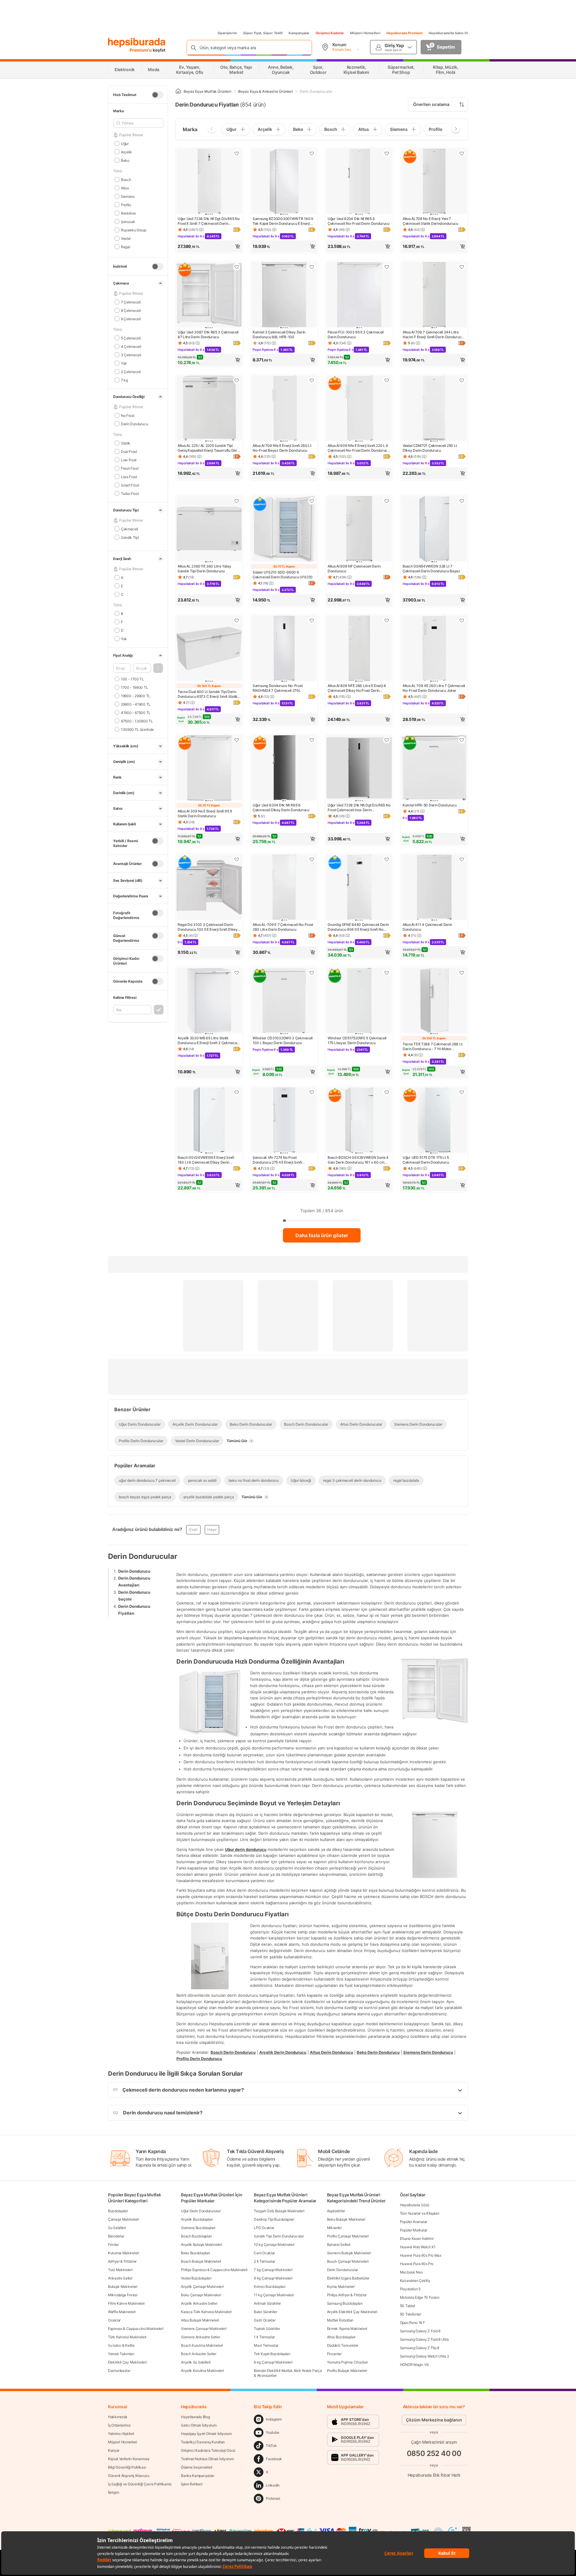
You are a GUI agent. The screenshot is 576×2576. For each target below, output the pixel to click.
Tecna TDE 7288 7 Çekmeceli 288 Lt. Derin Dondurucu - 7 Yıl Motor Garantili (433, 1047)
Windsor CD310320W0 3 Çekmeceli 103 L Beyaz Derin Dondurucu (283, 1040)
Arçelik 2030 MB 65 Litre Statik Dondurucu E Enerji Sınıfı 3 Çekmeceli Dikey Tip (208, 1041)
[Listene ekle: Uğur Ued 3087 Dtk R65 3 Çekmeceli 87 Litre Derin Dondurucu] (237, 267)
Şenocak (128, 221)
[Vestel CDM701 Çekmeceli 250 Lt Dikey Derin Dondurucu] (434, 409)
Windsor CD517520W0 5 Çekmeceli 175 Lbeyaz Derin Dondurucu (357, 1040)
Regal (125, 247)
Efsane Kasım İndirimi (417, 2239)
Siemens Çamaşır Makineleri (204, 2329)
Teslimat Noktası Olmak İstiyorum (207, 2459)
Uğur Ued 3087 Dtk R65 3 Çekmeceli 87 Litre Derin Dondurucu (208, 334)
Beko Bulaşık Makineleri (346, 2219)
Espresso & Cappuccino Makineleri (136, 2329)
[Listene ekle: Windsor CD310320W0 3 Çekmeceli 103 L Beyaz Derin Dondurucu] (312, 973)
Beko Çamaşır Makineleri (201, 2295)
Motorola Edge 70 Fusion (420, 2297)
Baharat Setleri (339, 2245)
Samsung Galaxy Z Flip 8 (420, 2348)
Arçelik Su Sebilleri (196, 2362)
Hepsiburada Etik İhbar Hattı (434, 2475)
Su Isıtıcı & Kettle (121, 2345)
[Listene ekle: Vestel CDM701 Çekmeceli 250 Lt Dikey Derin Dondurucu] (462, 380)
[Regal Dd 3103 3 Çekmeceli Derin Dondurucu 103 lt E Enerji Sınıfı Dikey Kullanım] (209, 888)
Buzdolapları (118, 2211)
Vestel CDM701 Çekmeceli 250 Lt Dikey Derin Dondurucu (430, 448)
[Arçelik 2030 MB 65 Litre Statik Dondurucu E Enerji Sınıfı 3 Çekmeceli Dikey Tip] (209, 1001)
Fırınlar (113, 2245)
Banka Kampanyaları (198, 2476)
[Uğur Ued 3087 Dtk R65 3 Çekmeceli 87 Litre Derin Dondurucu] (209, 295)
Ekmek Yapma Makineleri (347, 2329)
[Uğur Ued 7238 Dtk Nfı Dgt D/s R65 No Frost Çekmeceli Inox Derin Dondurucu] (359, 768)
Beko (125, 160)
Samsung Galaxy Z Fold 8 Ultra (424, 2339)
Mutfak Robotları (340, 2320)
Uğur (125, 143)
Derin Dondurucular (343, 2270)
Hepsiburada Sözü (415, 2205)
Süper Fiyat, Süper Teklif (263, 33)
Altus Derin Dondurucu (331, 2052)
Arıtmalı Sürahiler (267, 2303)
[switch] (157, 95)
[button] (158, 668)
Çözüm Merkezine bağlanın (434, 2420)
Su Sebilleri (117, 2228)
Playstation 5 (410, 2289)
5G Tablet (408, 2306)
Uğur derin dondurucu (246, 1849)
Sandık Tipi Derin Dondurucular (279, 2236)
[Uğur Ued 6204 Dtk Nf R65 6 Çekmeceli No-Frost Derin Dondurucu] (359, 182)
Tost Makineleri (120, 2270)
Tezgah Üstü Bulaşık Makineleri (279, 2211)
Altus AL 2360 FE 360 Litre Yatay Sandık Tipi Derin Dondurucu (204, 569)
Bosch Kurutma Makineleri (202, 2345)
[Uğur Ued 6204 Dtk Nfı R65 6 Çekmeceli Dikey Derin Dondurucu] (284, 768)
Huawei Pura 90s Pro (417, 2264)
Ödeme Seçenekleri (197, 2467)
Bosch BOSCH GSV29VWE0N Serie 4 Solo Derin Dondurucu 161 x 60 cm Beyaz (358, 1160)
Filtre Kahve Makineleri (126, 2303)
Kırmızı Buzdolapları (270, 2287)
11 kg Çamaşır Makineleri (274, 2295)
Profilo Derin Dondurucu (199, 2058)
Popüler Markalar (414, 2230)
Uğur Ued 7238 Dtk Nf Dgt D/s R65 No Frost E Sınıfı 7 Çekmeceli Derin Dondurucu (209, 221)
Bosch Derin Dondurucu (233, 2052)
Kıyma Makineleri (341, 2287)
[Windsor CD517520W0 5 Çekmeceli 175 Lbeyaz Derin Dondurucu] (359, 1001)
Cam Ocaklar (264, 2253)
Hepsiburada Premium (405, 33)
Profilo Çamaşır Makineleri (348, 2236)
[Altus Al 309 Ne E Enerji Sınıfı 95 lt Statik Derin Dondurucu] (209, 768)
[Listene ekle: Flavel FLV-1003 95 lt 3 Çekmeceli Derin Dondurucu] (387, 267)
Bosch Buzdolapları (196, 2236)
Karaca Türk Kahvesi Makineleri (206, 2312)
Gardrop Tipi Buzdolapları (274, 2219)
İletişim (114, 2492)
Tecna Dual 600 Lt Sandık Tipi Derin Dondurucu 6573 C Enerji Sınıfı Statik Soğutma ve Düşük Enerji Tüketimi (208, 694)
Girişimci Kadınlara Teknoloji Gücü (208, 2450)
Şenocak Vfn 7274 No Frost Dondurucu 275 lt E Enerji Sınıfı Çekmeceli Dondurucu (277, 1160)
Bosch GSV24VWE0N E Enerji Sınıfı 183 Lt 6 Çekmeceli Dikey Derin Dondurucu (206, 1160)
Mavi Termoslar (266, 2345)
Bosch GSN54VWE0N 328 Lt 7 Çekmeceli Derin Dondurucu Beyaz (431, 569)
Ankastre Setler (120, 2278)
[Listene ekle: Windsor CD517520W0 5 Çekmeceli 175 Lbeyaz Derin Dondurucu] (387, 973)
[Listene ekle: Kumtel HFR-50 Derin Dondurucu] (462, 740)
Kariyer (114, 2450)
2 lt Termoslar (264, 2261)
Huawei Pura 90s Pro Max (421, 2255)
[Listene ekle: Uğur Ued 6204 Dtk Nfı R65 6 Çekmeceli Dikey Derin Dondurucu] (312, 740)
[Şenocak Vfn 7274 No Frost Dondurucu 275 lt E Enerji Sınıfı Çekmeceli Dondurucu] (284, 1121)
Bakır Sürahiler (265, 2312)
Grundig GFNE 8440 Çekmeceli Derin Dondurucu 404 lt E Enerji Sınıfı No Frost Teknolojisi (358, 927)
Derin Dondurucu (134, 1571)
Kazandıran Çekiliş (415, 2281)
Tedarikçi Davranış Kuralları (203, 2442)
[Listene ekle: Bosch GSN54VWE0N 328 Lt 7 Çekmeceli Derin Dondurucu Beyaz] (462, 501)
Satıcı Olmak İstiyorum (199, 2425)
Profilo (126, 205)
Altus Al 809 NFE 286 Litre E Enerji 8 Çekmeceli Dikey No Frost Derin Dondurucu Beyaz (357, 688)
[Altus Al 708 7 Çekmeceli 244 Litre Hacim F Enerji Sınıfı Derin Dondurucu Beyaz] (434, 295)
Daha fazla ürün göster (322, 1235)
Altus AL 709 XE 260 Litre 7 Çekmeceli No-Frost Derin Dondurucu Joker (434, 688)
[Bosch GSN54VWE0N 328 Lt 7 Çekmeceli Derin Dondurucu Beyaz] (434, 529)
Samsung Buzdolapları (345, 2303)
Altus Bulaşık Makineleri (200, 2320)
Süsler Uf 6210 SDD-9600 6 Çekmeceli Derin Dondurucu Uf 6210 (283, 575)
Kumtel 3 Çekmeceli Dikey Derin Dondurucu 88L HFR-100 (279, 334)
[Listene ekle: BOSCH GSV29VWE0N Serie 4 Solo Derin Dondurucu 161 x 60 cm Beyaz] (387, 1092)
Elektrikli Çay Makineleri (127, 2362)
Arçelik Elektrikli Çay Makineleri (352, 2312)
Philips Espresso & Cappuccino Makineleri (214, 2270)
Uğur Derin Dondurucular (201, 2211)
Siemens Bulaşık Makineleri (349, 2253)
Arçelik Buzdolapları (197, 2219)
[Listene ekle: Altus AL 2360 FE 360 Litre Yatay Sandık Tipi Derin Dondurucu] (237, 501)
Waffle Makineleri (122, 2312)
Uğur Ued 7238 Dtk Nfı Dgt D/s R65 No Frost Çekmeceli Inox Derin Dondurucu (359, 808)
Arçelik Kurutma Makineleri (202, 2371)
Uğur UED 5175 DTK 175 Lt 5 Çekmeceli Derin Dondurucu (426, 1160)
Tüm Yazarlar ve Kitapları (420, 2213)
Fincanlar (334, 2354)
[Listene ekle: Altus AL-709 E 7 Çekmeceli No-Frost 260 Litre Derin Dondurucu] (312, 859)
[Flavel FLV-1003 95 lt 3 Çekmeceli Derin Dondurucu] (359, 295)
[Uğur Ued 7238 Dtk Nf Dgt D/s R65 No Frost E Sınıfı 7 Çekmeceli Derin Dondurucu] (209, 182)
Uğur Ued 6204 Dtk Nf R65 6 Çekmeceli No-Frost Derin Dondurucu (358, 221)
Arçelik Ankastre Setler (199, 2303)
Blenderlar (116, 2236)
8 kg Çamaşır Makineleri (273, 2362)
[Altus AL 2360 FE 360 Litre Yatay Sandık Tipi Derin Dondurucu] (209, 529)
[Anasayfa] (178, 91)
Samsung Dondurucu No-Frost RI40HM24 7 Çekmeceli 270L (277, 688)
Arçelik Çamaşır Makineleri (202, 2287)
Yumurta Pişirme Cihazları (348, 2362)
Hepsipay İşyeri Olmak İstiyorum (206, 2434)
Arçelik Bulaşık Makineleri (201, 2245)
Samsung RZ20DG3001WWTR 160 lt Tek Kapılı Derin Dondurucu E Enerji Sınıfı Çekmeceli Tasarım (283, 221)
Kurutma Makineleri (124, 2253)
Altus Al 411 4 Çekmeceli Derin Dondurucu (427, 927)
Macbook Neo (411, 2272)
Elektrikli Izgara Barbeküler (348, 2278)
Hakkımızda (118, 2417)
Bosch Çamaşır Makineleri (348, 2261)
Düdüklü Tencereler (343, 2345)
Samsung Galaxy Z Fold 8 (420, 2331)
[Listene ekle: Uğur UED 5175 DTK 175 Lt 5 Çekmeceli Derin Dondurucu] (462, 1092)
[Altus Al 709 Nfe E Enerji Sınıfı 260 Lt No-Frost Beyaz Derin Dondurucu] (284, 409)
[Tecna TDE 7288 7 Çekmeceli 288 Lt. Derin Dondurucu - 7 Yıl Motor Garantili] (434, 1001)
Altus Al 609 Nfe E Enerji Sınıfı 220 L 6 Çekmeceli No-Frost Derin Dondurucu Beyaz (358, 448)
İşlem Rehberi (192, 2484)
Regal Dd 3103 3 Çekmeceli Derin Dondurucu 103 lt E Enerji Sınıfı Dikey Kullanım (208, 927)
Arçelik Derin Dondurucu (283, 2052)
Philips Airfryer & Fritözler (347, 2295)
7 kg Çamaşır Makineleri (273, 2270)
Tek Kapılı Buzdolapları (272, 2354)
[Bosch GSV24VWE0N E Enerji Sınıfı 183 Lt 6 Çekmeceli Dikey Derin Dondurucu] (209, 1121)
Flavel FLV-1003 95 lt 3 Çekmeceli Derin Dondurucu (356, 334)
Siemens (128, 196)
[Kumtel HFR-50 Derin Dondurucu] (434, 768)
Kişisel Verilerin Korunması (129, 2459)
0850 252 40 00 (434, 2453)
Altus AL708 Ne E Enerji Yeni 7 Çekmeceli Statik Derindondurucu (430, 221)
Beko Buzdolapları (195, 2253)
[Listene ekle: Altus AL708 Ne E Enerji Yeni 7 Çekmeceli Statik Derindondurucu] (462, 153)
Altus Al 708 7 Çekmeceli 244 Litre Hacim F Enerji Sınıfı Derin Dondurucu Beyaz (433, 335)
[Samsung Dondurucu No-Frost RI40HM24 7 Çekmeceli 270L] (284, 649)
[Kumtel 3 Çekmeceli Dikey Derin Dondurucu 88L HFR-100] (284, 295)
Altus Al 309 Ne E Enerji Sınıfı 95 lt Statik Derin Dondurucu (205, 813)
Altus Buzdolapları (341, 2337)
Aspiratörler (336, 2211)
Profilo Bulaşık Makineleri (347, 2371)
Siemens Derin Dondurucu (428, 2052)
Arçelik (126, 152)
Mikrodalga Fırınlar (123, 2295)
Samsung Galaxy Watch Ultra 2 (424, 2356)
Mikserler (334, 2228)
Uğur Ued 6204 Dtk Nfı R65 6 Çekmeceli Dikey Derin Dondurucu (281, 807)
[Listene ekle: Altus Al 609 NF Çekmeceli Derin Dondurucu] (387, 501)
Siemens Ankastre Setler (200, 2337)
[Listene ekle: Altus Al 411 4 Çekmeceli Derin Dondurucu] (462, 859)
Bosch (126, 179)
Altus (125, 188)
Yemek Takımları (121, 2354)
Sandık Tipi (130, 537)
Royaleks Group (134, 230)
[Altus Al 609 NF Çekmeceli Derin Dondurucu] (359, 529)
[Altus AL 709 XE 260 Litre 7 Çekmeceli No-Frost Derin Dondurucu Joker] (434, 649)
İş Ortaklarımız (119, 2425)
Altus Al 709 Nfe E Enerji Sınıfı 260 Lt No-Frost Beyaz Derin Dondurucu (282, 448)
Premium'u (141, 50)
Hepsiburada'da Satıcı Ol (448, 33)
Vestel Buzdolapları (196, 2278)
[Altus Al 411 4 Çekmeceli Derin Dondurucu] (434, 888)
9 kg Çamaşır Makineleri (273, 2278)
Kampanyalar (299, 33)
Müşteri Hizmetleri (365, 33)
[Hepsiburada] (137, 43)
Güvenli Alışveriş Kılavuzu (129, 2476)
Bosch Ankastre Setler (199, 2354)
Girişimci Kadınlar (330, 33)
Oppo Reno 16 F (412, 2323)
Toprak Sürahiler (267, 2329)
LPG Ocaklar (264, 2228)
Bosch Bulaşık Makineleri (201, 2261)
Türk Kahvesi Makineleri (127, 2337)
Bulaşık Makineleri (123, 2287)
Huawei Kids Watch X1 (418, 2247)
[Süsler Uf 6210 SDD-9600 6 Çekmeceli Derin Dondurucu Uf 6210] (284, 529)
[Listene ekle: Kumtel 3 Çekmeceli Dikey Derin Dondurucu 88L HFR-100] (312, 267)
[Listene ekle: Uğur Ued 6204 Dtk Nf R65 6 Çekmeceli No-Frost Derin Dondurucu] (387, 153)
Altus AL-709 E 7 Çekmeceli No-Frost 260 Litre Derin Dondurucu (283, 927)
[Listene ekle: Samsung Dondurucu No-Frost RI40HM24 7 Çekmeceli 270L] (312, 620)
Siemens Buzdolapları (198, 2228)
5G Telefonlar (411, 2314)
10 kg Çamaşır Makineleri (274, 2245)
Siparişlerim (227, 33)
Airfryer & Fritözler (122, 2261)
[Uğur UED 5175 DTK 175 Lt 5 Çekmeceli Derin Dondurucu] (434, 1121)
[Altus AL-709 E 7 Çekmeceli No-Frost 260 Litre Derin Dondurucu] (284, 888)
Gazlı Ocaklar (265, 2320)
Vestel (126, 238)
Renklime (128, 213)
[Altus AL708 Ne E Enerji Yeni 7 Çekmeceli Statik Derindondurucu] (434, 182)
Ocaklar (114, 2320)
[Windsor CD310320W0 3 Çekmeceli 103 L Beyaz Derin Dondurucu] (284, 1001)
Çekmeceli (129, 529)
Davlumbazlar (119, 2371)
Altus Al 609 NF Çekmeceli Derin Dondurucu (354, 569)
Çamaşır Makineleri (123, 2219)
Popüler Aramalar (414, 2222)
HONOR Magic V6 (414, 2365)
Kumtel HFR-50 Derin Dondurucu (430, 805)
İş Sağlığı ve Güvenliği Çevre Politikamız (140, 2484)
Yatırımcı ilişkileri (121, 2434)
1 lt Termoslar (264, 2337)
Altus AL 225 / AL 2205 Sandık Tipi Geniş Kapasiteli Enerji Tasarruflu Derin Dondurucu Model (209, 448)
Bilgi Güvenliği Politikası (127, 2467)
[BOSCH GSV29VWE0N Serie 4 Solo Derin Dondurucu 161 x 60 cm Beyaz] (359, 1121)
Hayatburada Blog (195, 2417)
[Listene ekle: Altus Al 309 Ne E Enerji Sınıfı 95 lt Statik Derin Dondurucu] (237, 740)
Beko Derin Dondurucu (378, 2052)
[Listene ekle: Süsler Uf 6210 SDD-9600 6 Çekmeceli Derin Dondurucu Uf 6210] (312, 501)
